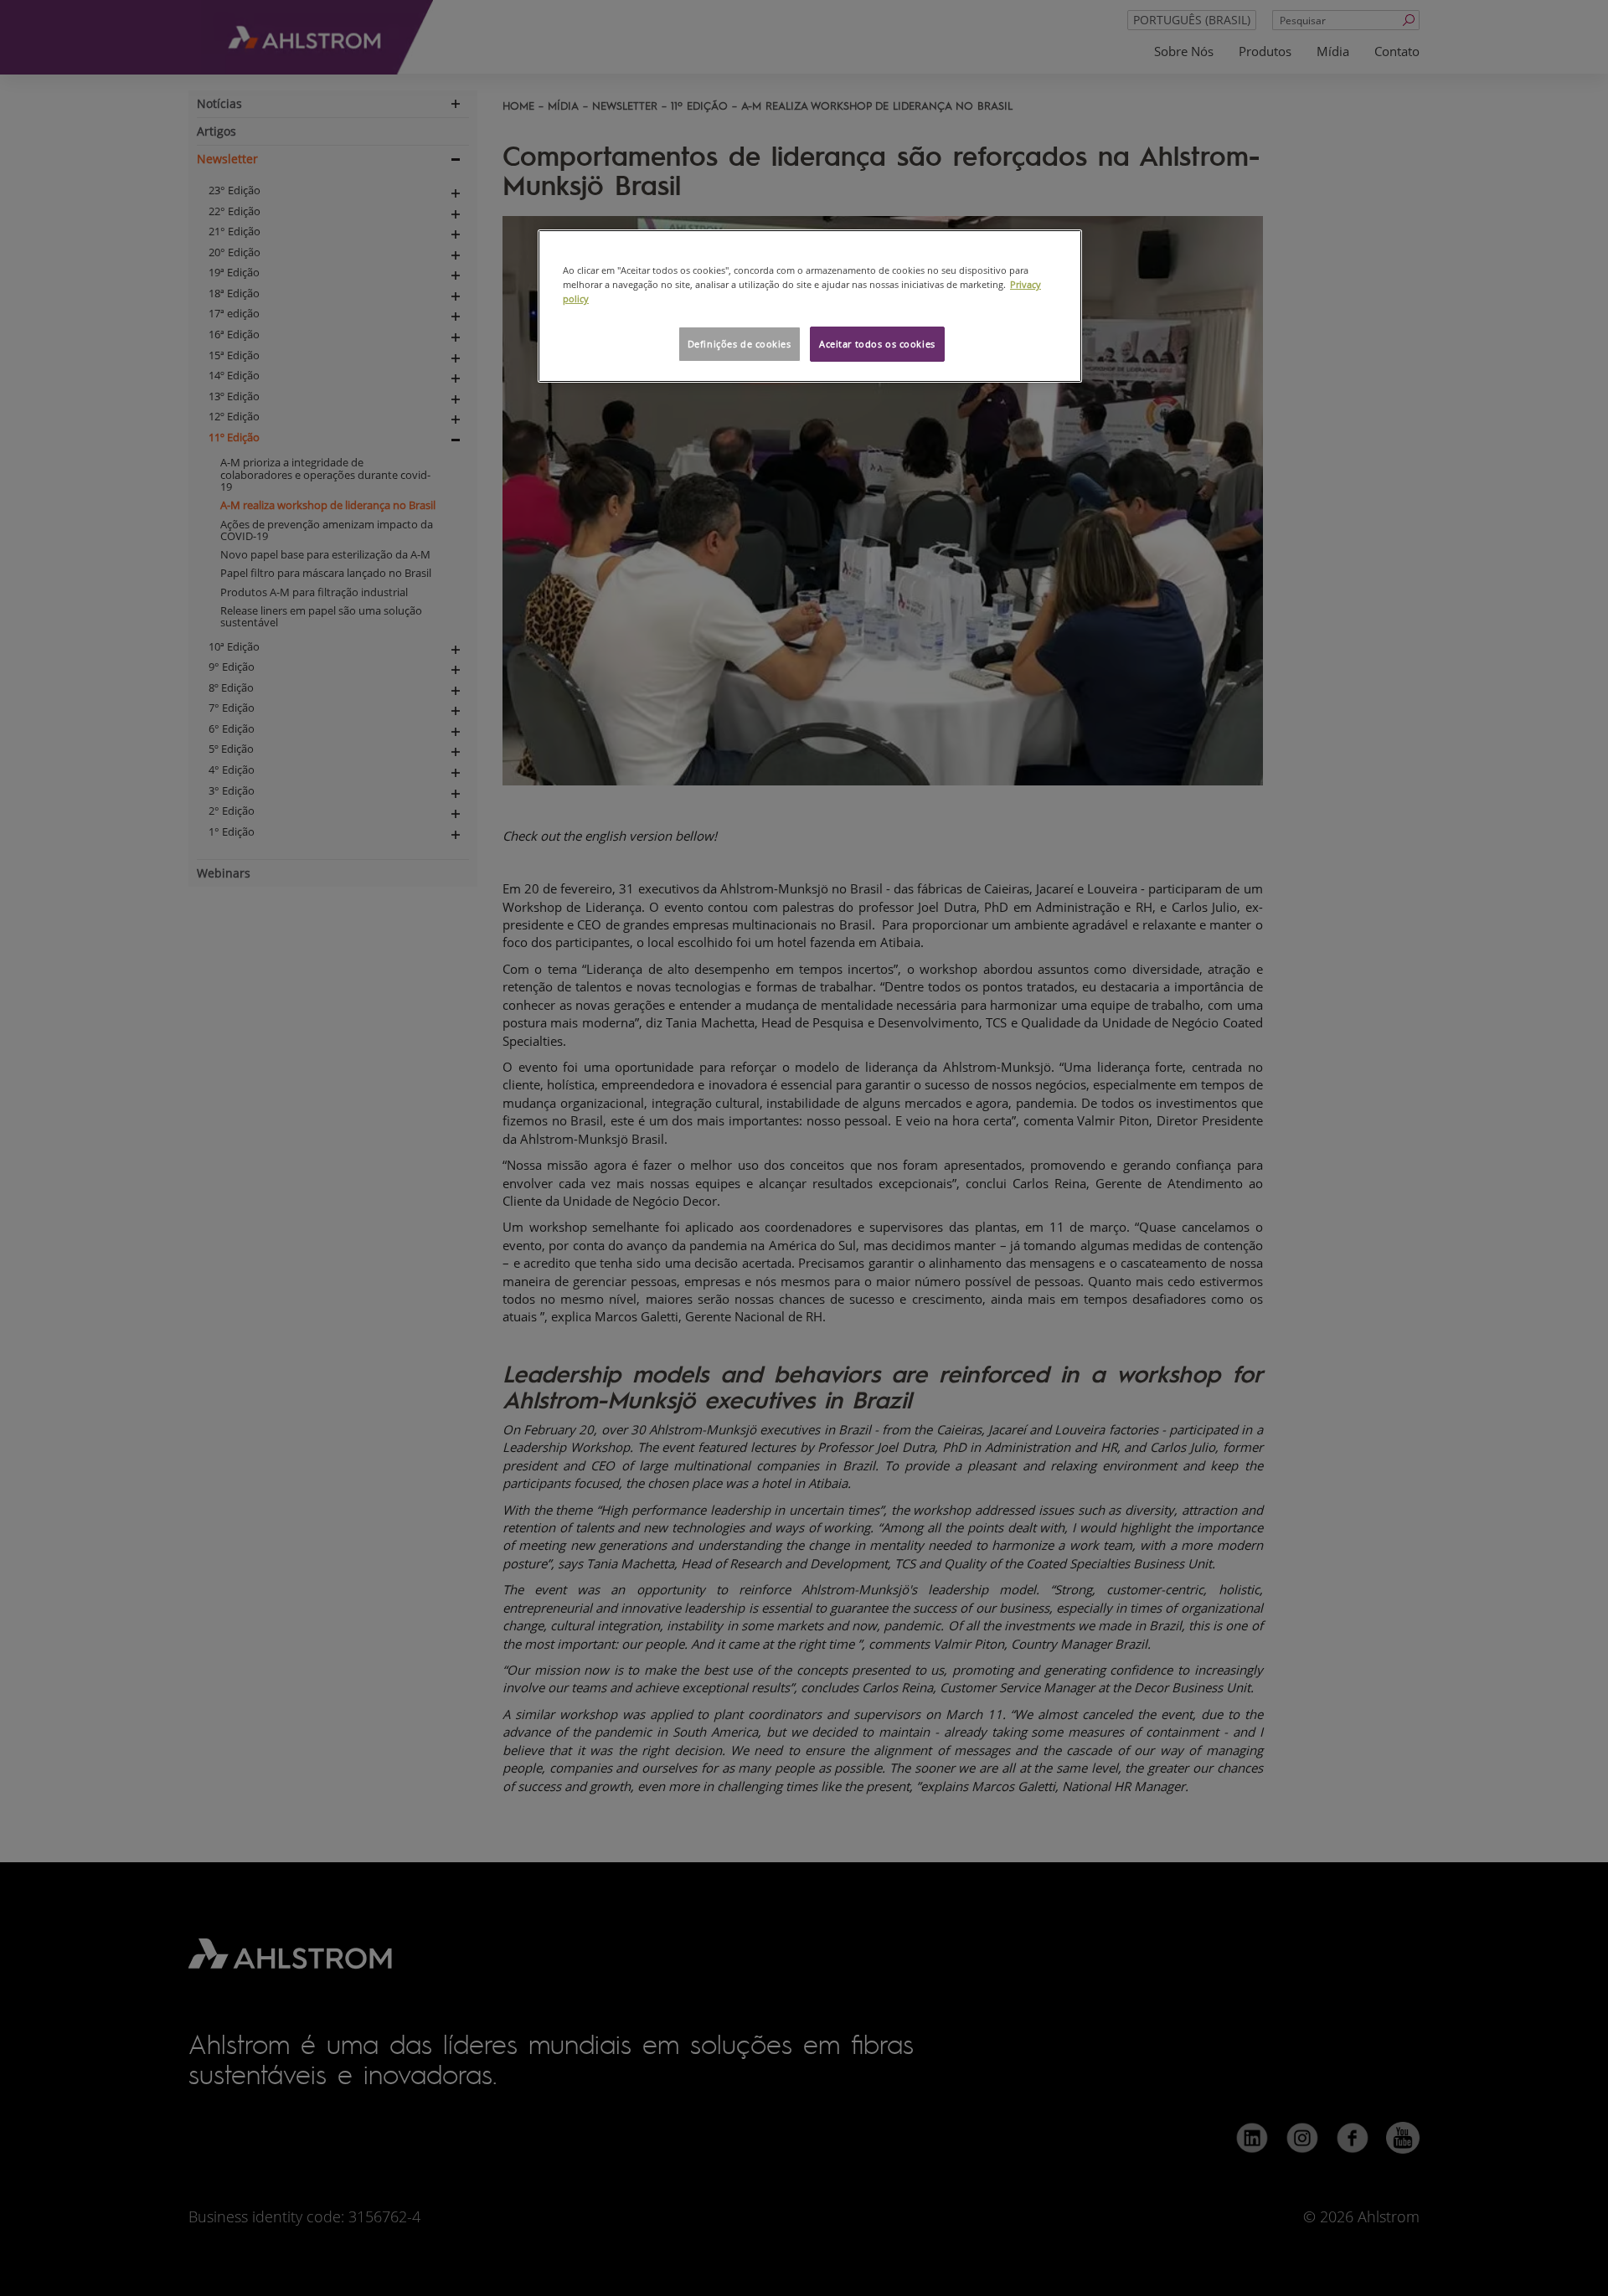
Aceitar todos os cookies (877, 344)
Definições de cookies (740, 344)
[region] (810, 306)
